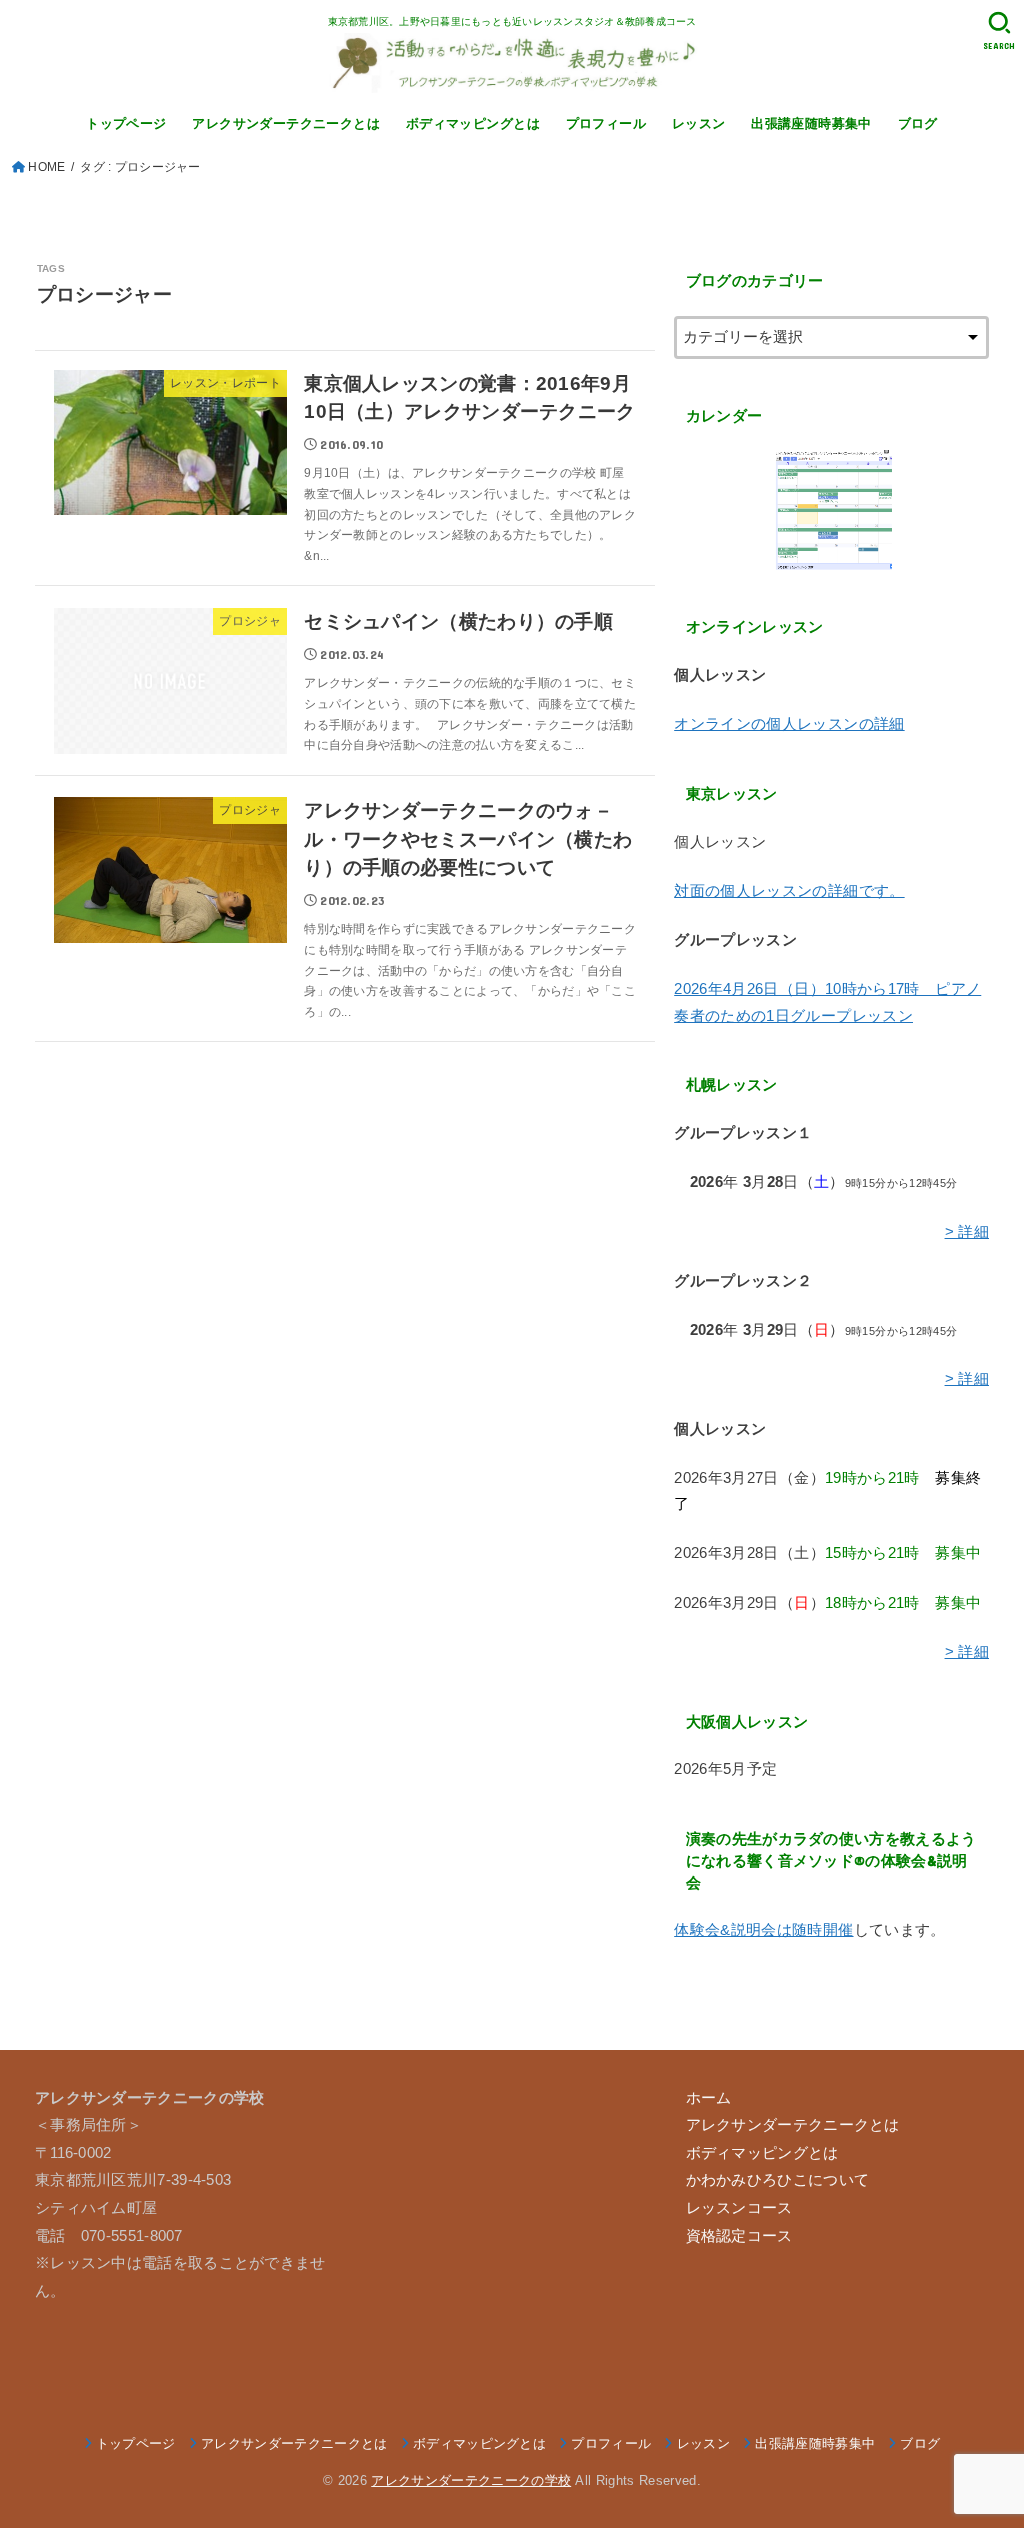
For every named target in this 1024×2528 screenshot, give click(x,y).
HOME (46, 167)
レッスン (699, 123)
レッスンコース (739, 2208)
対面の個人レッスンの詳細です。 (789, 891)
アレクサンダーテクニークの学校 (471, 2480)
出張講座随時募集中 (811, 123)
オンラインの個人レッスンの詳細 (789, 724)
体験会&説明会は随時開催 (763, 1930)
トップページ (126, 123)
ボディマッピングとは (473, 123)
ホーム (709, 2098)
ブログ (918, 123)
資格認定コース (739, 2236)
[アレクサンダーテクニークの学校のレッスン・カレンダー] (831, 510)
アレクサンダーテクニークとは (286, 123)
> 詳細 (967, 1232)
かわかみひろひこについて (778, 2180)
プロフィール (606, 123)
